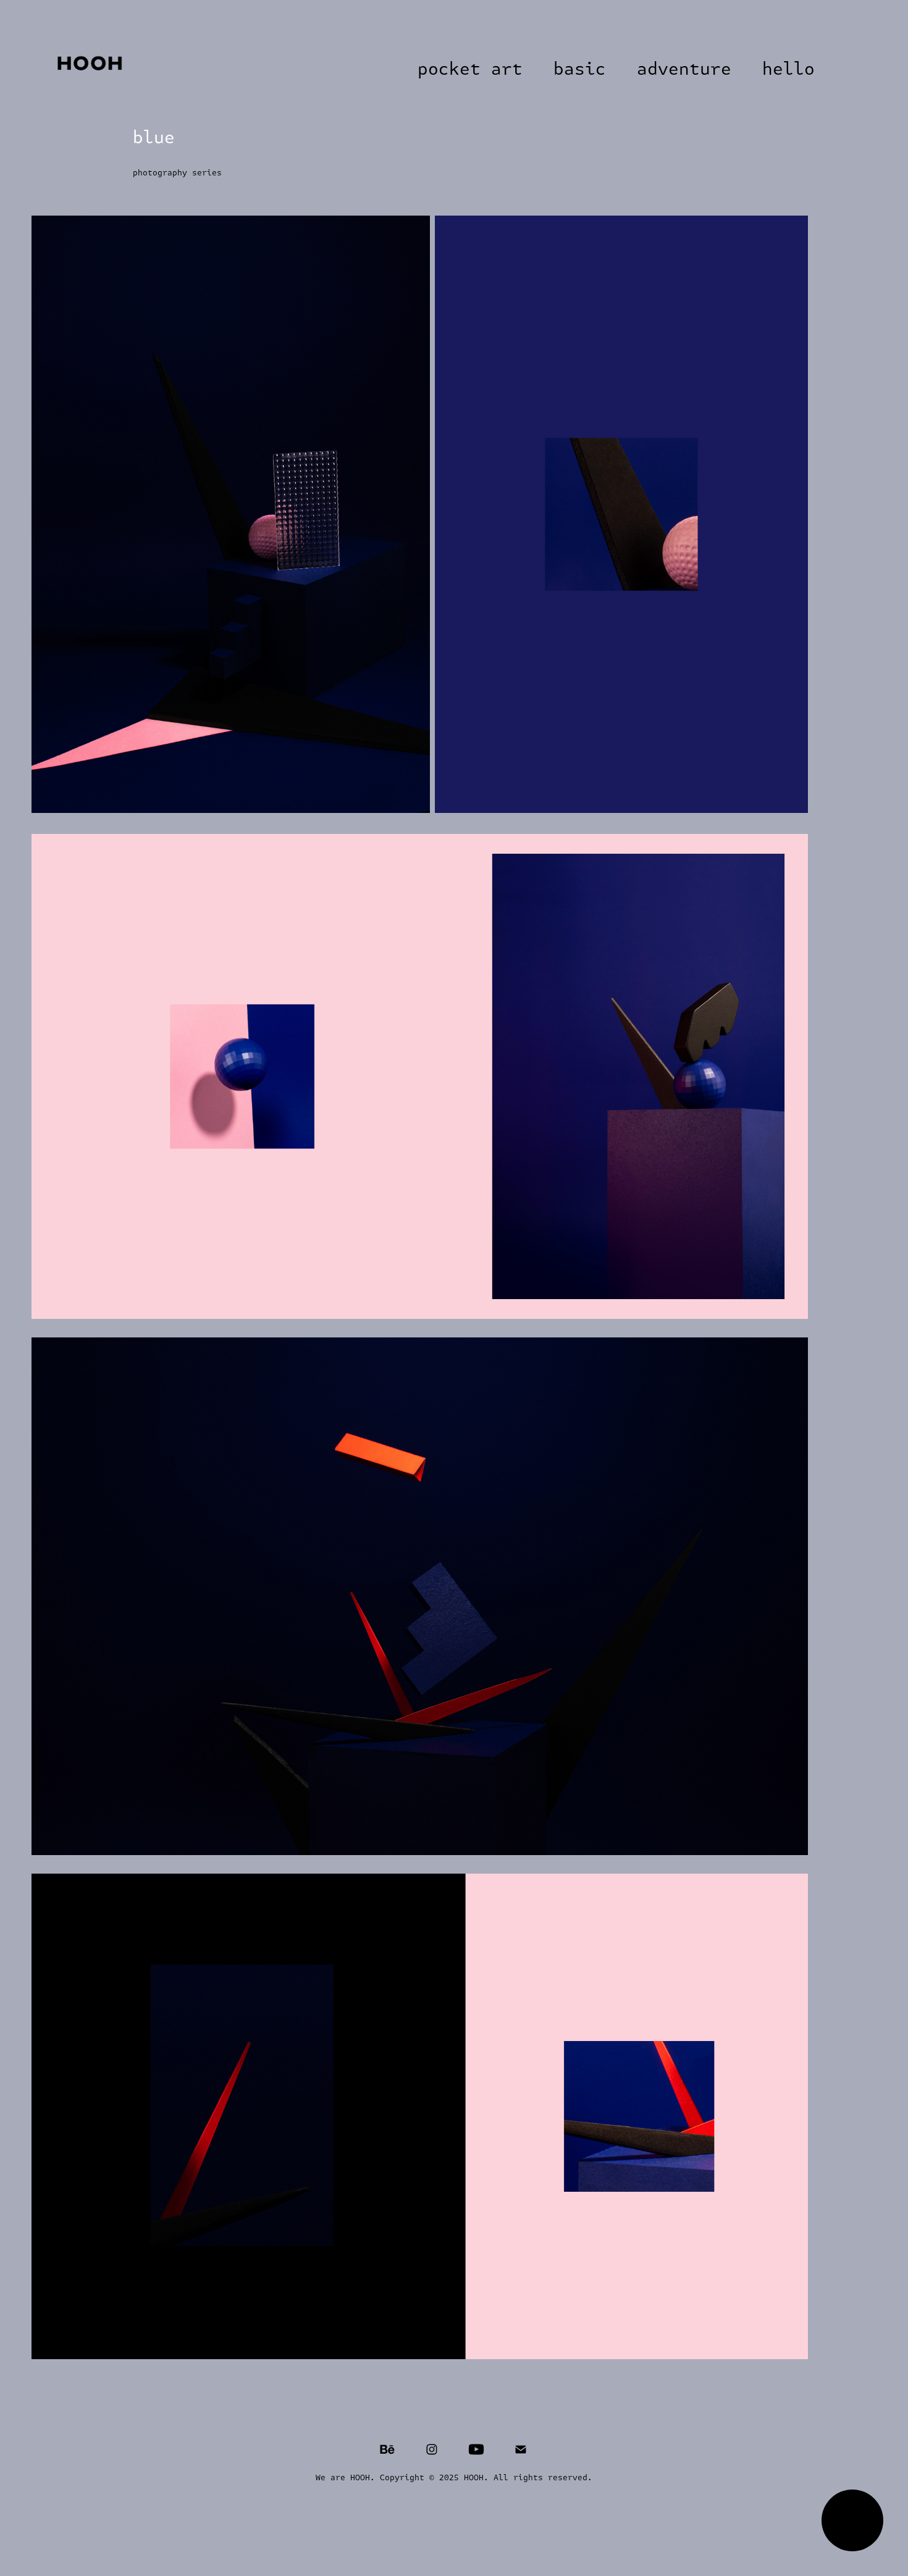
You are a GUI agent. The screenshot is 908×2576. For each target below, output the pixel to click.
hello (788, 69)
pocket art (470, 69)
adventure (684, 69)
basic (580, 69)
